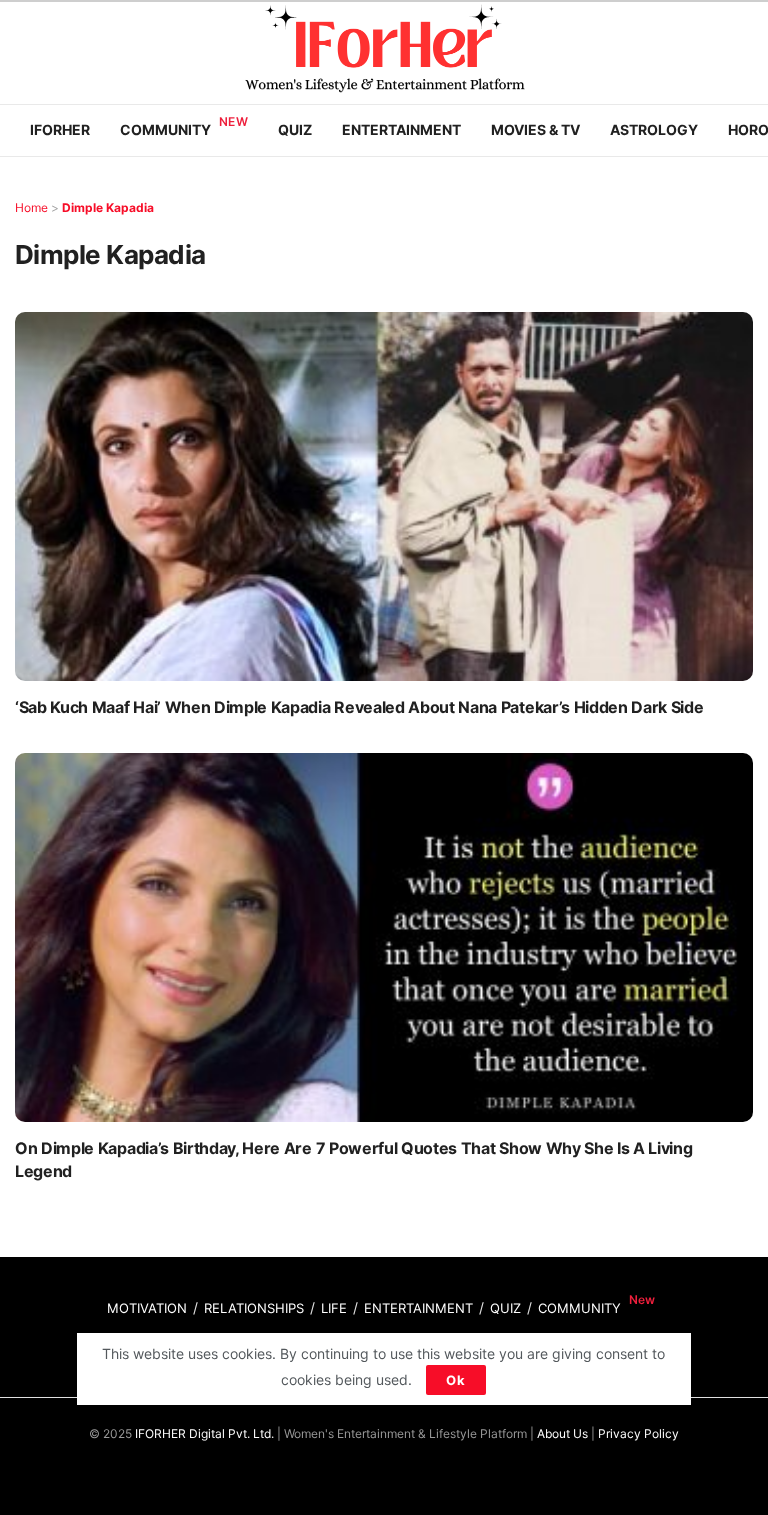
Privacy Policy (638, 1433)
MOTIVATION (147, 1308)
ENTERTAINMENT (418, 1308)
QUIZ (505, 1308)
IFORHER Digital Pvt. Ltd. (204, 1433)
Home (31, 207)
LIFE (334, 1308)
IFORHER (60, 129)
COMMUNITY (579, 1308)
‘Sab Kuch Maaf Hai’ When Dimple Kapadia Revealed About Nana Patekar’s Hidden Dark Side (359, 707)
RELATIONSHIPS (254, 1308)
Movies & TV (535, 129)
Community (165, 129)
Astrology (654, 129)
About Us (562, 1433)
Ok (456, 1380)
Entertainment (401, 129)
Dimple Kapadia (108, 207)
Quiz (295, 129)
